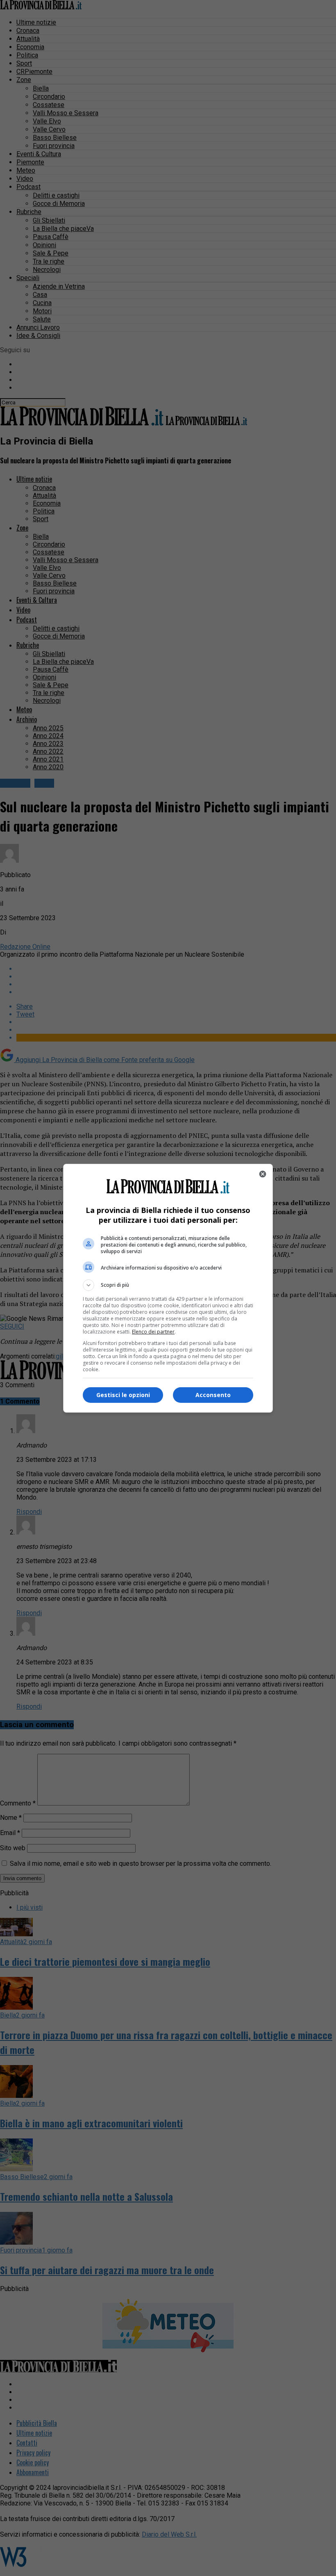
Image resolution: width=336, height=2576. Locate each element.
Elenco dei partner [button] (153, 1332)
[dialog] (168, 1288)
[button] (168, 1285)
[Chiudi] (263, 1174)
